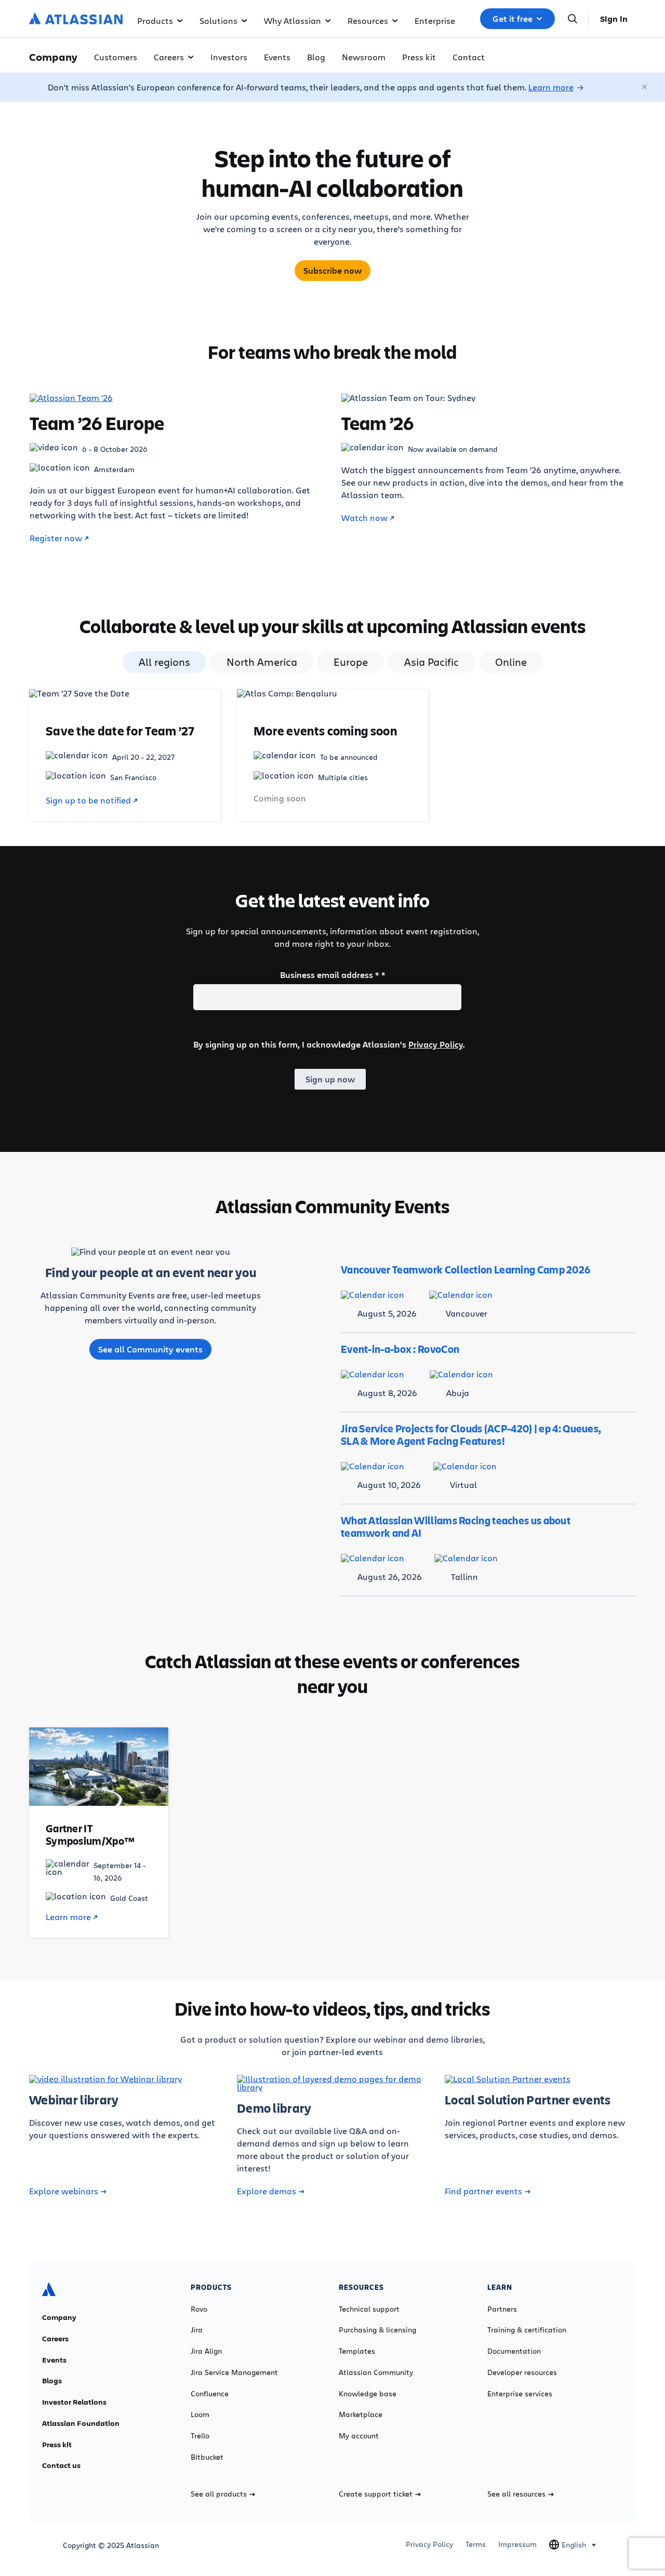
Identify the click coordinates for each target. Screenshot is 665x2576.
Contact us (61, 2465)
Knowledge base (368, 2394)
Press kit (419, 57)
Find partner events (483, 2191)
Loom (200, 2414)
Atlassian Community (376, 2372)
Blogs (52, 2381)
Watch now (364, 518)
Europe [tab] (351, 662)
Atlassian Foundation (81, 2423)
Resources (368, 21)
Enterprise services (520, 2394)
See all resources (516, 2494)
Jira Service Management (234, 2372)
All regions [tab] (164, 662)
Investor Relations (74, 2402)
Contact (469, 57)
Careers (169, 57)
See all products (219, 2494)
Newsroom (364, 57)
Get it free (513, 19)
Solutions (218, 21)
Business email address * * (333, 975)
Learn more (551, 87)
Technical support (369, 2309)
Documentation (514, 2351)
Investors (229, 57)
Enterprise (435, 21)
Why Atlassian (292, 21)
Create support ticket (376, 2494)
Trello (200, 2436)
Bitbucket (207, 2457)
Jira (197, 2330)
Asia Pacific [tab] (431, 662)
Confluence (210, 2394)
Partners (502, 2309)
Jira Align (206, 2351)
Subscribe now (332, 271)
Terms (476, 2544)
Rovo (199, 2309)
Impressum (517, 2544)
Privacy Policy (436, 1044)
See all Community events (150, 1349)
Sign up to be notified (88, 800)
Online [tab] (511, 662)
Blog (316, 57)
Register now (56, 538)
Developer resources (522, 2372)
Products (155, 21)
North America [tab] (262, 662)
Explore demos (267, 2191)
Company (59, 2317)
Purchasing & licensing (377, 2330)
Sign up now (330, 1079)
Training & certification (527, 2330)
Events (277, 57)
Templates (357, 2351)
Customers (116, 57)
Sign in (614, 19)
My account (359, 2436)
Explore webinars (64, 2191)
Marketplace (361, 2414)
